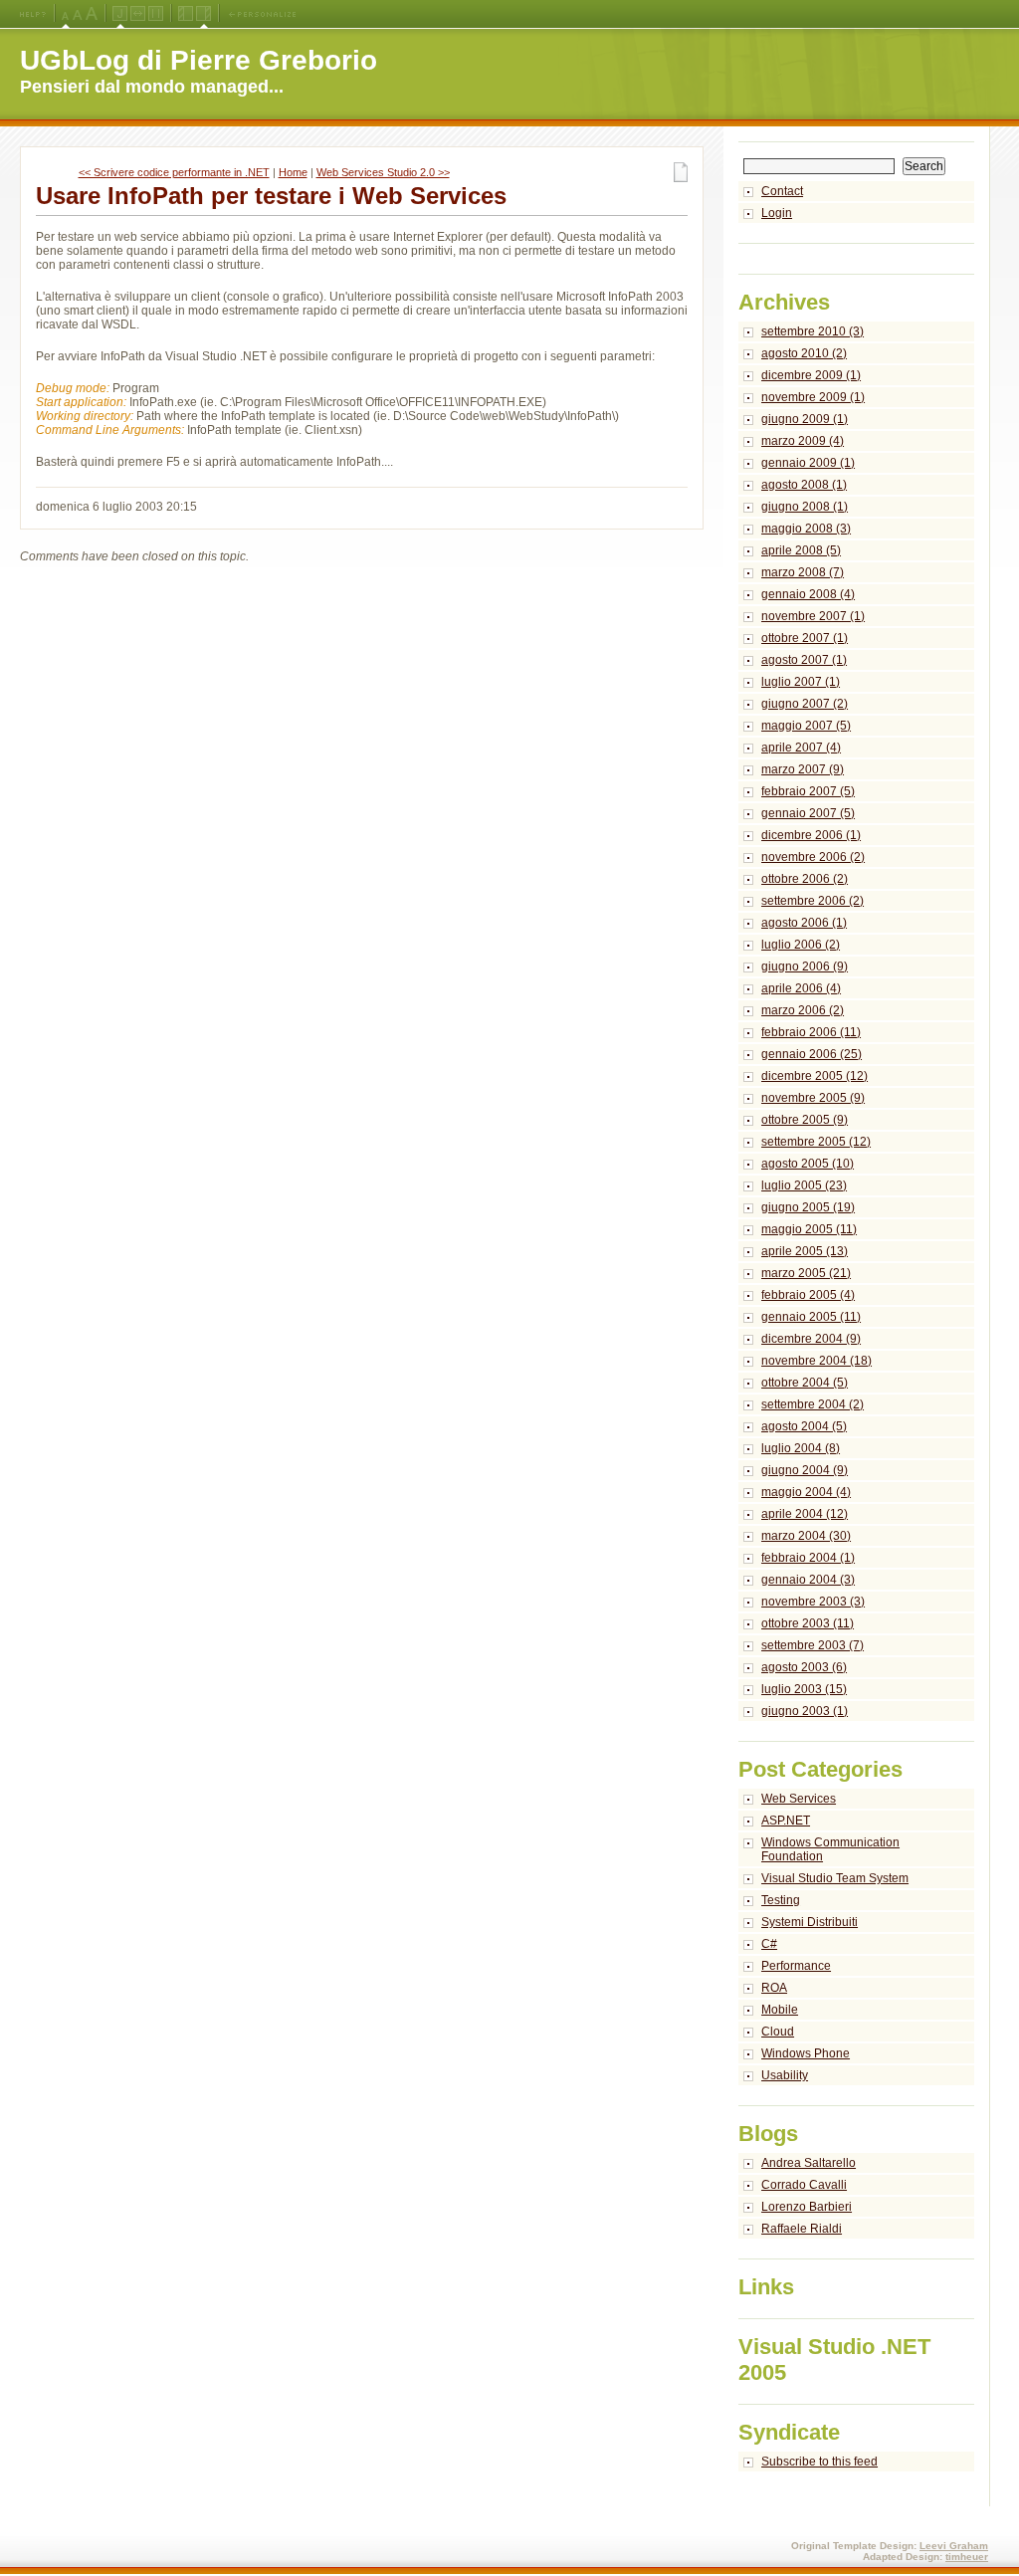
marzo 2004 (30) (806, 1536)
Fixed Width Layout (156, 14)
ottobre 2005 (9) (805, 1120)
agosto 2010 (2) (804, 353)
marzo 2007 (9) (803, 769)
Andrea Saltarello (809, 2163)
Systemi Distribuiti (810, 1922)
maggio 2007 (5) (806, 726)
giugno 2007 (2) (805, 704)
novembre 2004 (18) (816, 1361)
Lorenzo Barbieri (807, 2207)
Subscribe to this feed (819, 2462)
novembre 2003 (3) (813, 1602)
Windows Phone (806, 2053)
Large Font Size (78, 14)
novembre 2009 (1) (813, 397)
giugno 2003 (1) (805, 1711)
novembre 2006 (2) (813, 857)
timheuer (967, 2557)
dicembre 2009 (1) (811, 375)
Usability (785, 2075)
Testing (781, 1900)
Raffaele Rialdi (802, 2229)
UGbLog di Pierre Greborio (199, 60)
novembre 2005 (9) (813, 1098)
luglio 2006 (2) (801, 945)
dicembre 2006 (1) (811, 835)
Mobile (780, 2010)
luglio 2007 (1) (801, 682)
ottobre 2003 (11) (808, 1623)
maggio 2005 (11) (809, 1229)
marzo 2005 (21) (806, 1273)
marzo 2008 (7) (803, 572)
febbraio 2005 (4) (808, 1295)
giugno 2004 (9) (805, 1470)
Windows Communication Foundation (830, 1849)
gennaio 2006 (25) (812, 1054)
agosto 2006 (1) (804, 923)
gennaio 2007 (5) (808, 813)
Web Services (799, 1799)
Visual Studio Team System (835, 1878)
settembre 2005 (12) (816, 1142)
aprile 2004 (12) (805, 1514)
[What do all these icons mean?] (33, 14)
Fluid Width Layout (138, 14)
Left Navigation (186, 14)
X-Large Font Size (92, 14)
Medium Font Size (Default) (66, 14)
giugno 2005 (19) (808, 1207)
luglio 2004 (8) (801, 1448)
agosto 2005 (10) (808, 1164)
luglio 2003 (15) (804, 1689)
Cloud (778, 2032)
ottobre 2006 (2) (805, 879)
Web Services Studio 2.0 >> (383, 172)
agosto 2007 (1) (804, 660)
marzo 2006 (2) (803, 1010)
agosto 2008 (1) (804, 485)
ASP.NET (786, 1821)
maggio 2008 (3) (806, 529)
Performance (796, 1966)
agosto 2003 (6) (804, 1667)
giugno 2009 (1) (805, 419)
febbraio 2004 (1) (808, 1558)
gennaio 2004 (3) (808, 1580)
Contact (782, 191)
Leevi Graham (954, 2546)
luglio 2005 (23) (804, 1185)
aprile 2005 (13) (805, 1251)
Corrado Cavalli (804, 2185)
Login (777, 213)
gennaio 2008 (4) (808, 594)
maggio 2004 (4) (806, 1492)
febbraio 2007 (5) (808, 791)
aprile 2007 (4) (801, 748)
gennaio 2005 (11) (811, 1317)
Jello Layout (120, 14)
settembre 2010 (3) (813, 331)
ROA (774, 1988)
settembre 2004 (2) (813, 1404)
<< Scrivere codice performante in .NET (174, 172)
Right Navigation (204, 14)
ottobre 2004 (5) (805, 1383)
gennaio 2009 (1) (808, 463)
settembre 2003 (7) (813, 1645)
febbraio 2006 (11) (811, 1032)
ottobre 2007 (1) (805, 638)
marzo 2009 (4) (803, 441)
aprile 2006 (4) (801, 988)
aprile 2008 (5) (801, 550)
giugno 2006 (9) (805, 966)
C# (769, 1944)
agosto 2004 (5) (804, 1426)
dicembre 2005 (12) (815, 1076)
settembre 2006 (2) (813, 901)
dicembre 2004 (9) (811, 1339)
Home (293, 172)
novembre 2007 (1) (813, 616)
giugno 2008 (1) (805, 507)
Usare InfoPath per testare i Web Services (271, 196)
